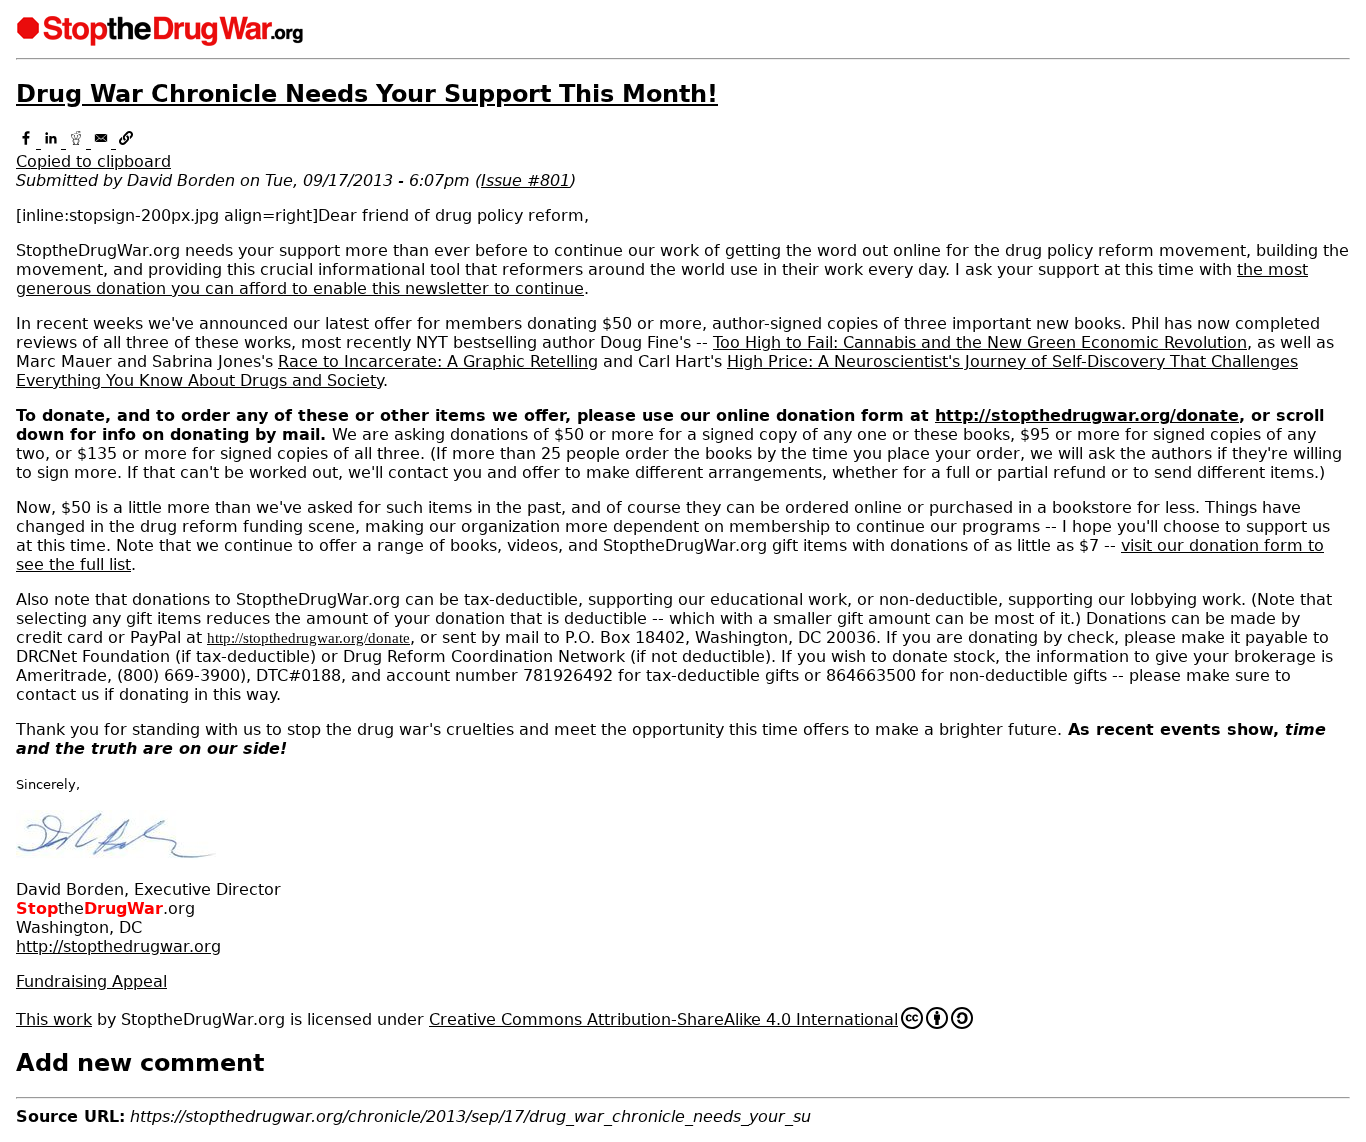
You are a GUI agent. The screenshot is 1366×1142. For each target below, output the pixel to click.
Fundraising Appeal (91, 981)
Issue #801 (525, 180)
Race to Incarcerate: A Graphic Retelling (438, 361)
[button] (683, 152)
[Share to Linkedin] (53, 142)
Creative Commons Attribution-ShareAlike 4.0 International (663, 1019)
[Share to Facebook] (28, 142)
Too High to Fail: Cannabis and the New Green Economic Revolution (980, 342)
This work (54, 1019)
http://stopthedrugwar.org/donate (1087, 415)
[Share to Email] (103, 142)
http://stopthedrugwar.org (118, 946)
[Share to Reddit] (78, 142)
